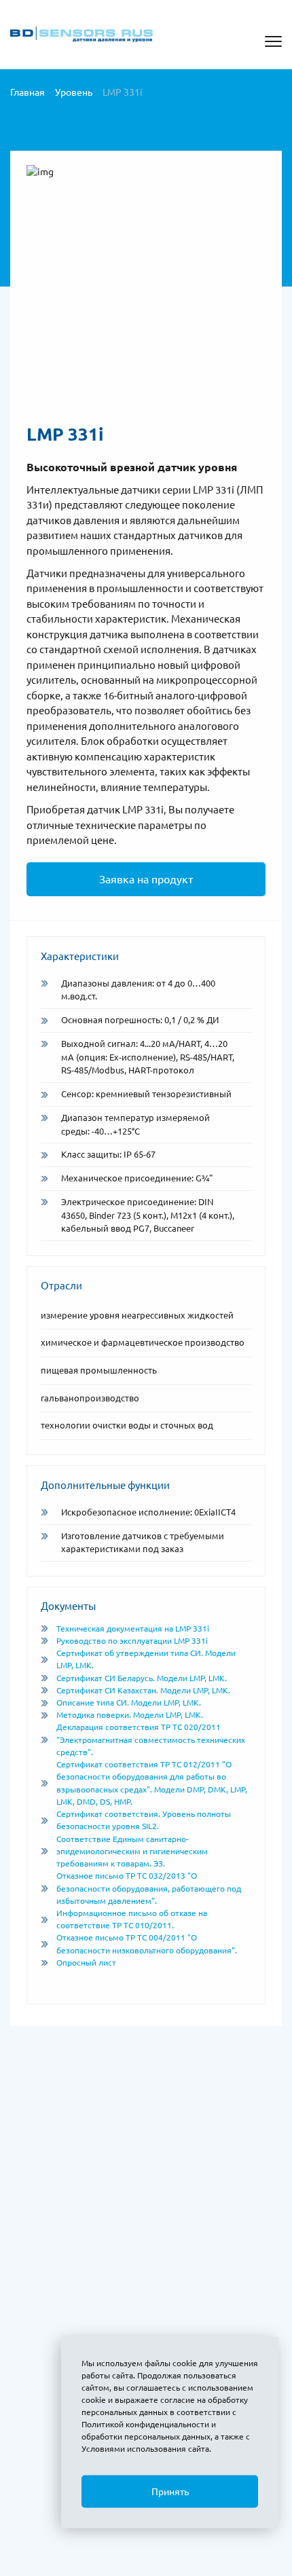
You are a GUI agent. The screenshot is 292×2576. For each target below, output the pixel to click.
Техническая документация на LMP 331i (133, 1629)
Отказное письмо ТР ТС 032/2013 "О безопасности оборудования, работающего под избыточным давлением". (149, 1888)
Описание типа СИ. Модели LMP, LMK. (129, 1703)
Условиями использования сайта (145, 2449)
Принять (170, 2492)
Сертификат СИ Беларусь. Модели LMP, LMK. (142, 1678)
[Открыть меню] (273, 41)
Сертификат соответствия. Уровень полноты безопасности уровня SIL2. (144, 1820)
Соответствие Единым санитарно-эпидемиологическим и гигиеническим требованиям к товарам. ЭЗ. (132, 1851)
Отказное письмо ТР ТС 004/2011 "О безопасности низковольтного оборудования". (147, 1944)
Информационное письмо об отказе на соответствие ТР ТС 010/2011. (132, 1919)
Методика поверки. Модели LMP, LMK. (130, 1715)
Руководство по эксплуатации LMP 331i (132, 1641)
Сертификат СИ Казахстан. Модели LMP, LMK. (143, 1690)
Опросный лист (86, 1963)
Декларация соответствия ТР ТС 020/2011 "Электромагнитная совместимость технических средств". (151, 1739)
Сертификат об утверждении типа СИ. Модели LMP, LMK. (146, 1659)
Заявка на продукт (146, 879)
